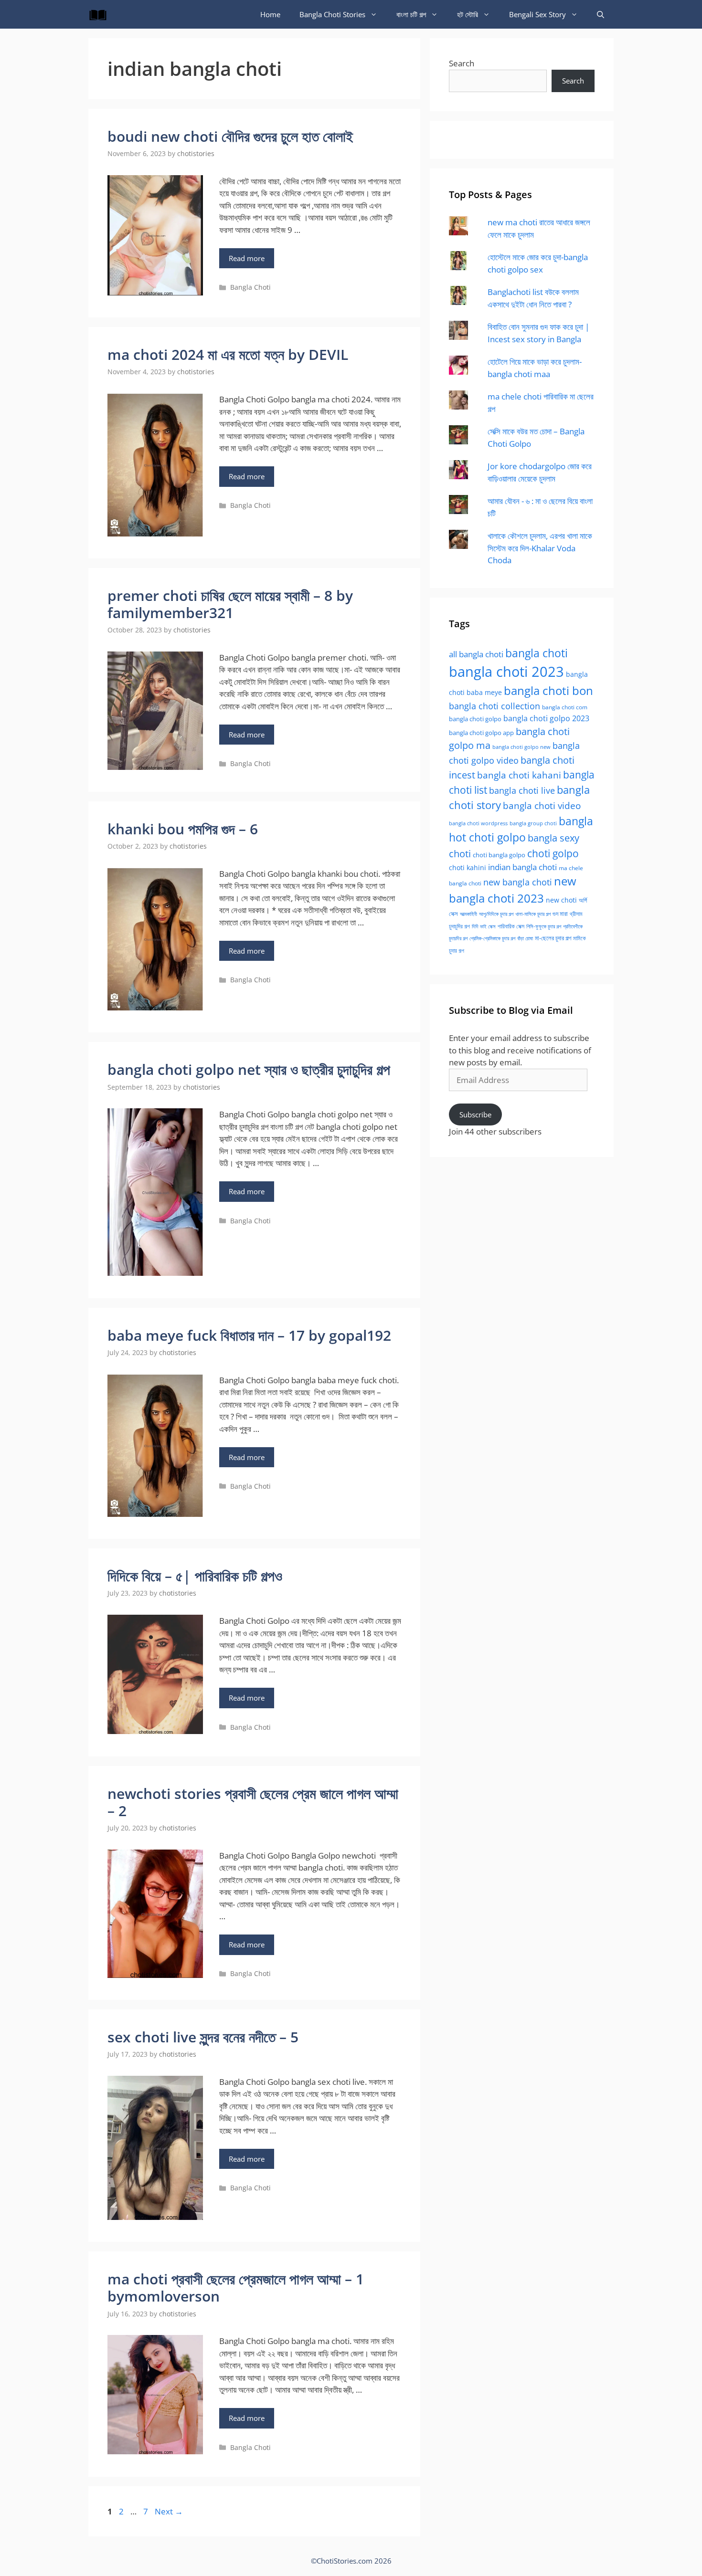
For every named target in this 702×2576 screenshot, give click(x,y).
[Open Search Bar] (601, 14)
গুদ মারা (560, 914)
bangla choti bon (548, 691)
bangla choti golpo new (521, 747)
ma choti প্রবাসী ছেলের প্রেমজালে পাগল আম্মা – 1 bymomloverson (236, 2287)
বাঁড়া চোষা (525, 938)
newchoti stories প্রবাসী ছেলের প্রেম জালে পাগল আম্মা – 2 (253, 1802)
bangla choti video (542, 806)
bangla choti (537, 653)
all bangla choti (476, 654)
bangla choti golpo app (481, 733)
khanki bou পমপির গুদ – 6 (183, 829)
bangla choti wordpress (478, 823)
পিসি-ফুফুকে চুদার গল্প (544, 926)
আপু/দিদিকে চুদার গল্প (496, 914)
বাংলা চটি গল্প (411, 14)
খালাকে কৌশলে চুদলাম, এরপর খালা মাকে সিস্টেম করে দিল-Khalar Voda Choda (540, 548)
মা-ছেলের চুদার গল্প (553, 938)
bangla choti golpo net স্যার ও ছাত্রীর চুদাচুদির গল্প (249, 1069)
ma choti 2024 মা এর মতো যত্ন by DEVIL (228, 354)
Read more (247, 258)
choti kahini (468, 867)
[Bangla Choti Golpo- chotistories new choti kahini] (100, 14)
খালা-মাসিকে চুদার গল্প (533, 914)
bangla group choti (533, 823)
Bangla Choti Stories (332, 14)
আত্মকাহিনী (468, 914)
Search (462, 63)
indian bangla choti (522, 867)
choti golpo (553, 853)
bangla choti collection (495, 706)
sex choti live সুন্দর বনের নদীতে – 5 (203, 2037)
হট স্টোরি (468, 14)
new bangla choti (518, 882)
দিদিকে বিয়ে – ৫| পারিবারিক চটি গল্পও (195, 1576)
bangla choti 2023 (506, 672)
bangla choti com (565, 707)
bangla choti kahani (519, 775)
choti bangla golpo (499, 855)
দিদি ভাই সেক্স (484, 926)
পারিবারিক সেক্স (511, 926)
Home (270, 14)
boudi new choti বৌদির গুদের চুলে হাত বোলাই (230, 136)
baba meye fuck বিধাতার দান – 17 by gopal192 (249, 1335)
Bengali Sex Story (537, 14)
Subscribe (475, 1115)
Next (169, 2511)
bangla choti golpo (475, 719)
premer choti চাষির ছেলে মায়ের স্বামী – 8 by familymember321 (230, 604)
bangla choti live (522, 790)
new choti (561, 900)
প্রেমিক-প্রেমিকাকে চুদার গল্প (492, 938)
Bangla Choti (250, 287)
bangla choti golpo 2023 (546, 718)
